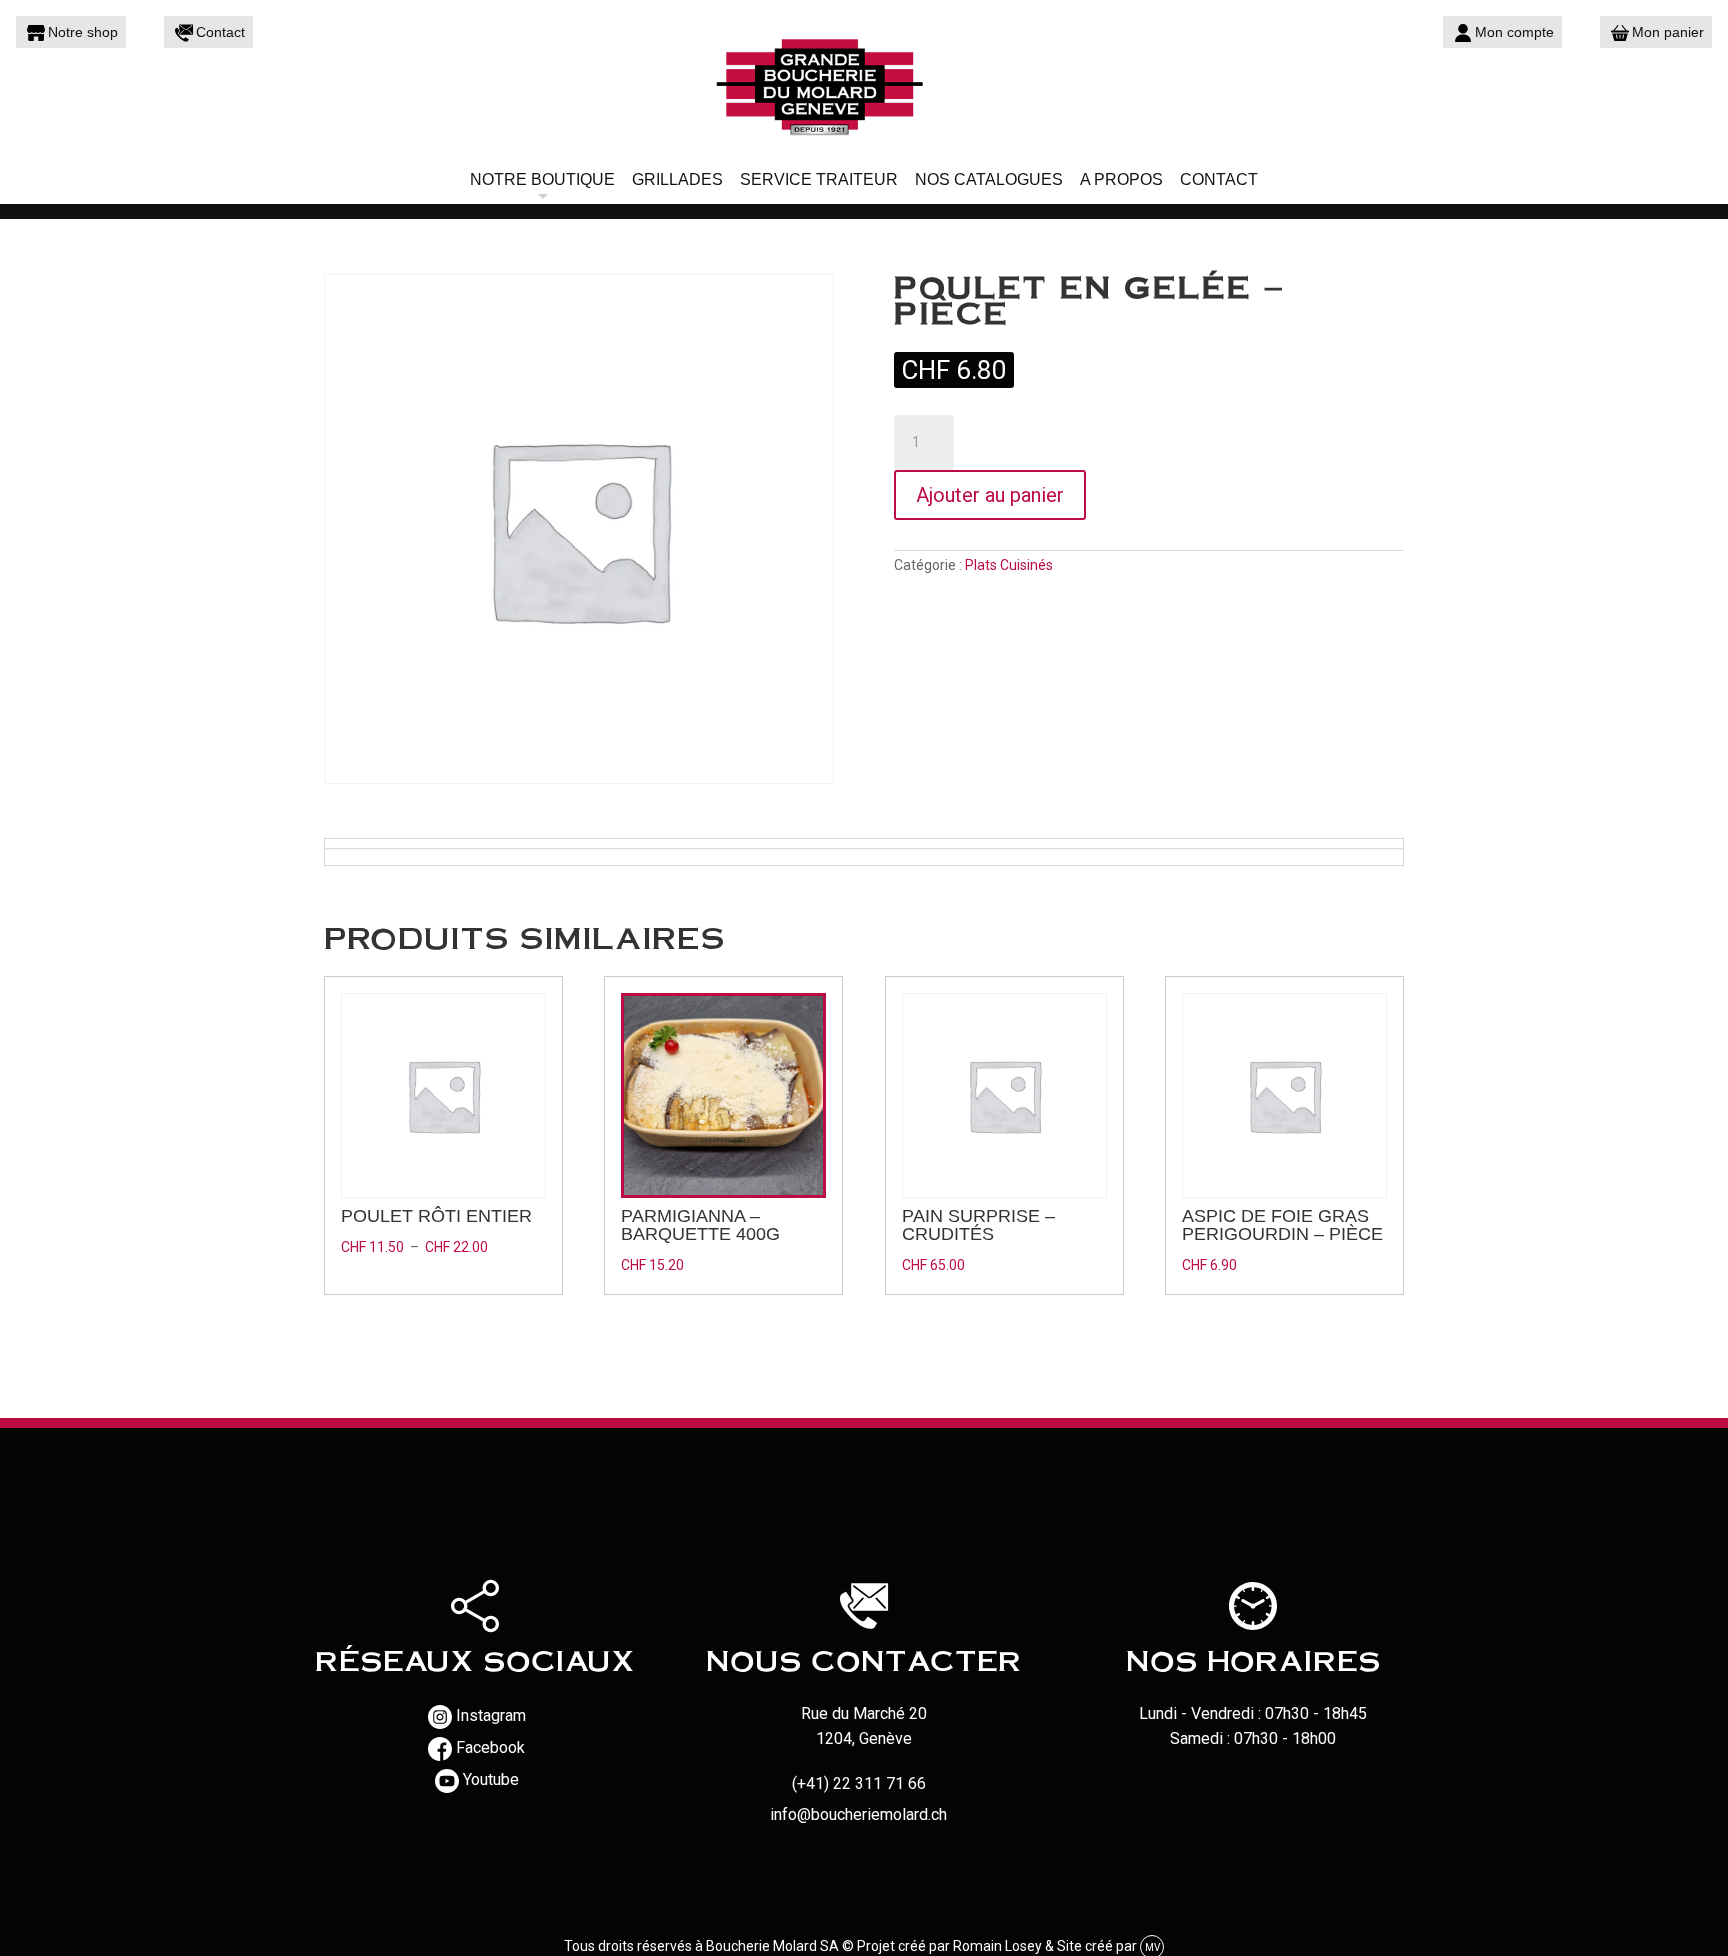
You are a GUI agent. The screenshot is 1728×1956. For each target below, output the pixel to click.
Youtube (491, 1779)
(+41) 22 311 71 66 (859, 1783)
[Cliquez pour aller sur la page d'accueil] (864, 85)
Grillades (677, 179)
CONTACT (1219, 179)
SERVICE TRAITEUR (819, 179)
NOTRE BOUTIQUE (542, 179)
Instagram (491, 1715)
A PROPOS (1121, 179)
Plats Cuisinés (1009, 565)
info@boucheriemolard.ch (858, 1814)
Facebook (490, 1747)
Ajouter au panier (990, 495)
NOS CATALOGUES (989, 179)
